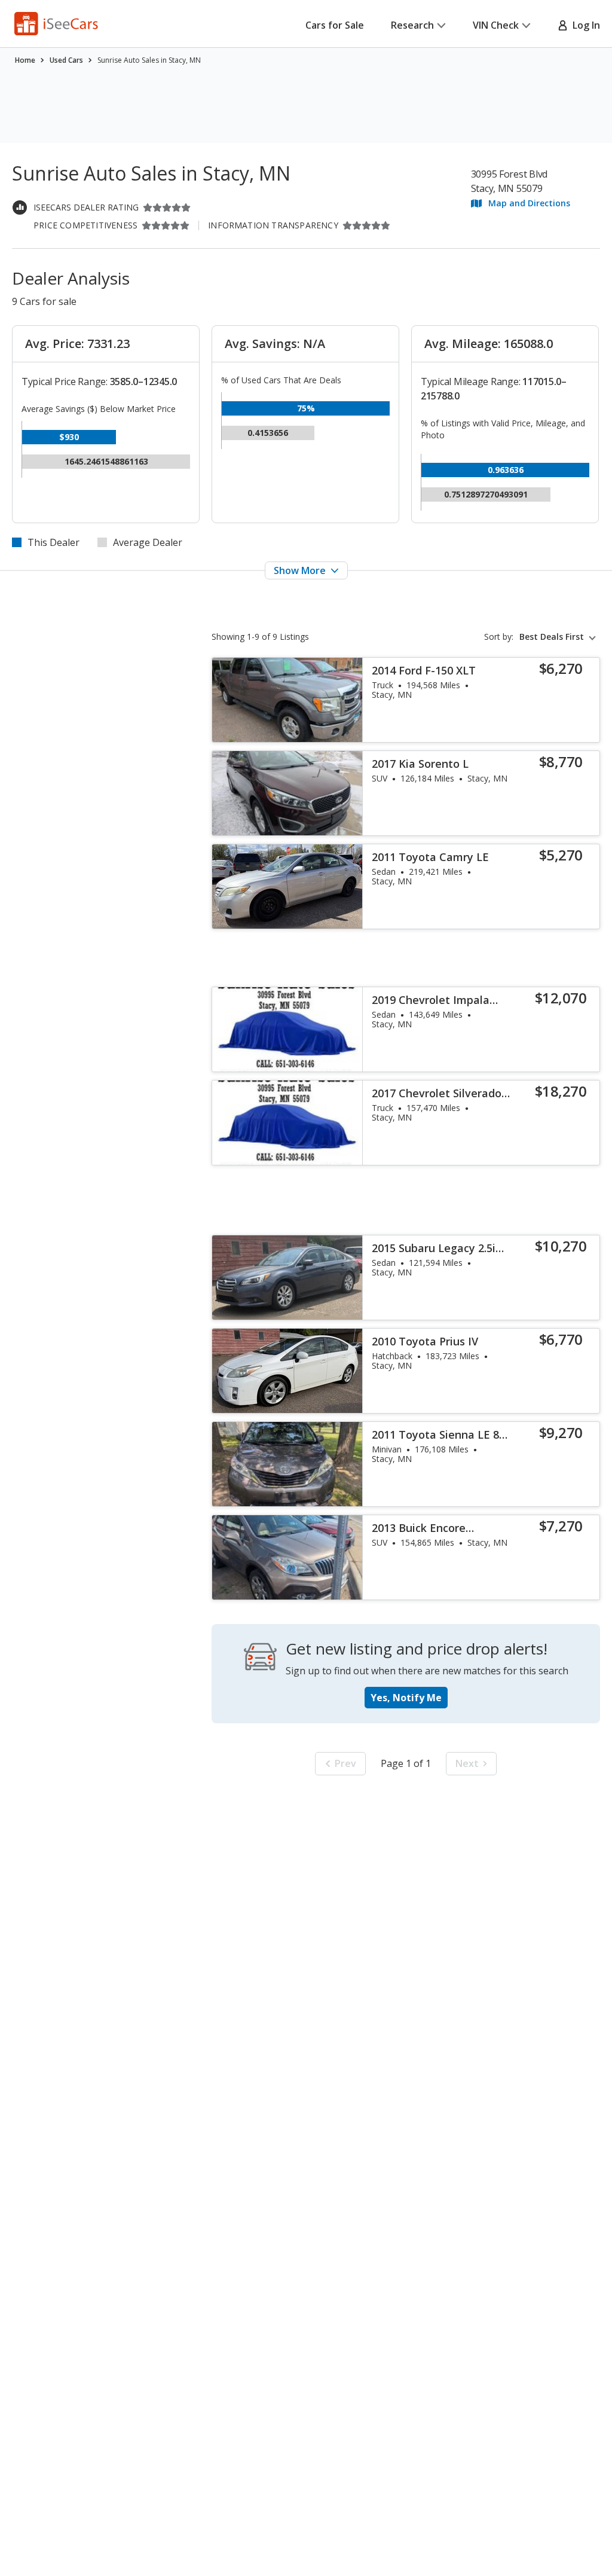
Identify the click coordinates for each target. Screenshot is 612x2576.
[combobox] (560, 637)
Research (412, 25)
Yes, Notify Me (406, 1698)
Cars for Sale (335, 25)
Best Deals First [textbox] (552, 637)
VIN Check (496, 25)
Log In (584, 25)
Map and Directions (529, 203)
